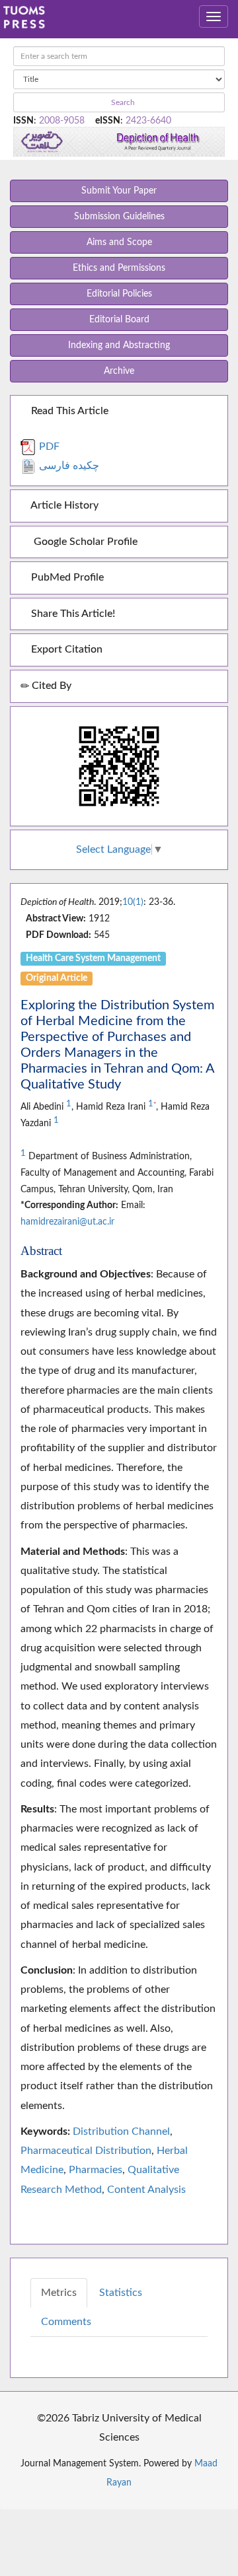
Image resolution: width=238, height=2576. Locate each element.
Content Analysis (146, 2190)
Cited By (50, 686)
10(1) (133, 902)
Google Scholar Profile (83, 542)
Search (122, 102)
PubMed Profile (66, 577)
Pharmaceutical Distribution (86, 2151)
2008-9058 (62, 121)
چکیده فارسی (68, 466)
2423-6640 (148, 121)
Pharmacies (96, 2170)
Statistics (121, 2293)
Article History (63, 505)
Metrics (59, 2293)
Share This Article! (72, 614)
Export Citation (65, 649)
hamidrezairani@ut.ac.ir (67, 1222)
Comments (66, 2322)
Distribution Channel (121, 2131)
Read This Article (68, 411)
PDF (48, 447)
